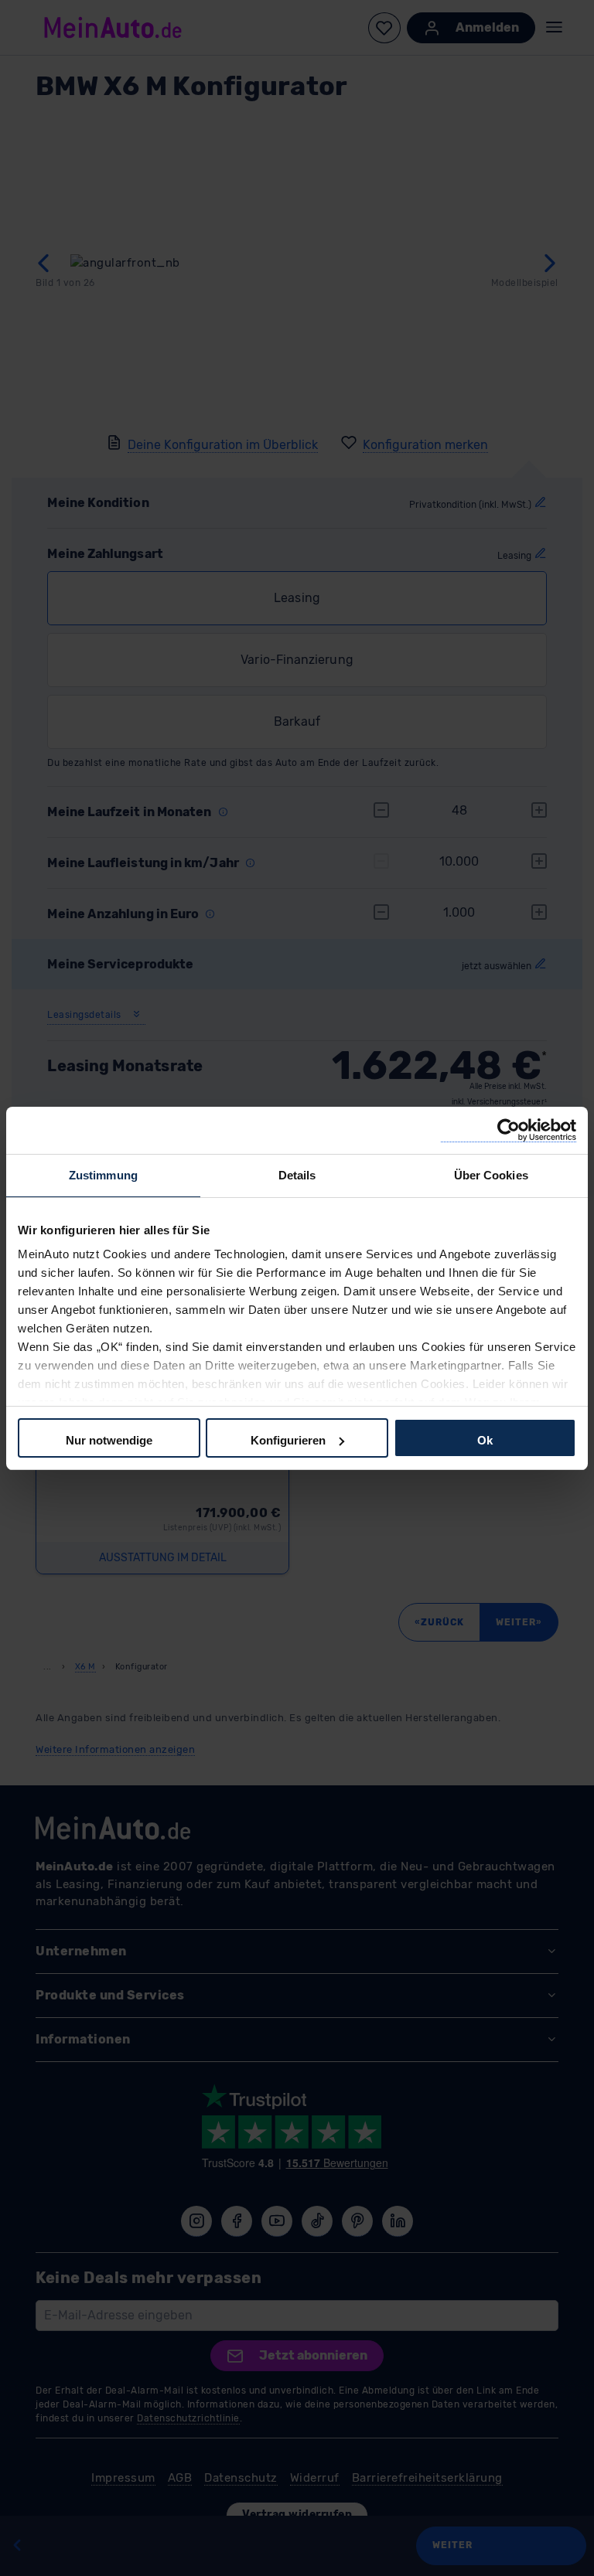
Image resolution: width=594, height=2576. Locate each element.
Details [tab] (297, 1175)
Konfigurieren (288, 1440)
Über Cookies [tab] (491, 1175)
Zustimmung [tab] (103, 1175)
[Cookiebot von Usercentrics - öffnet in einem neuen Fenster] (509, 1130)
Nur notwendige (109, 1440)
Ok (485, 1440)
